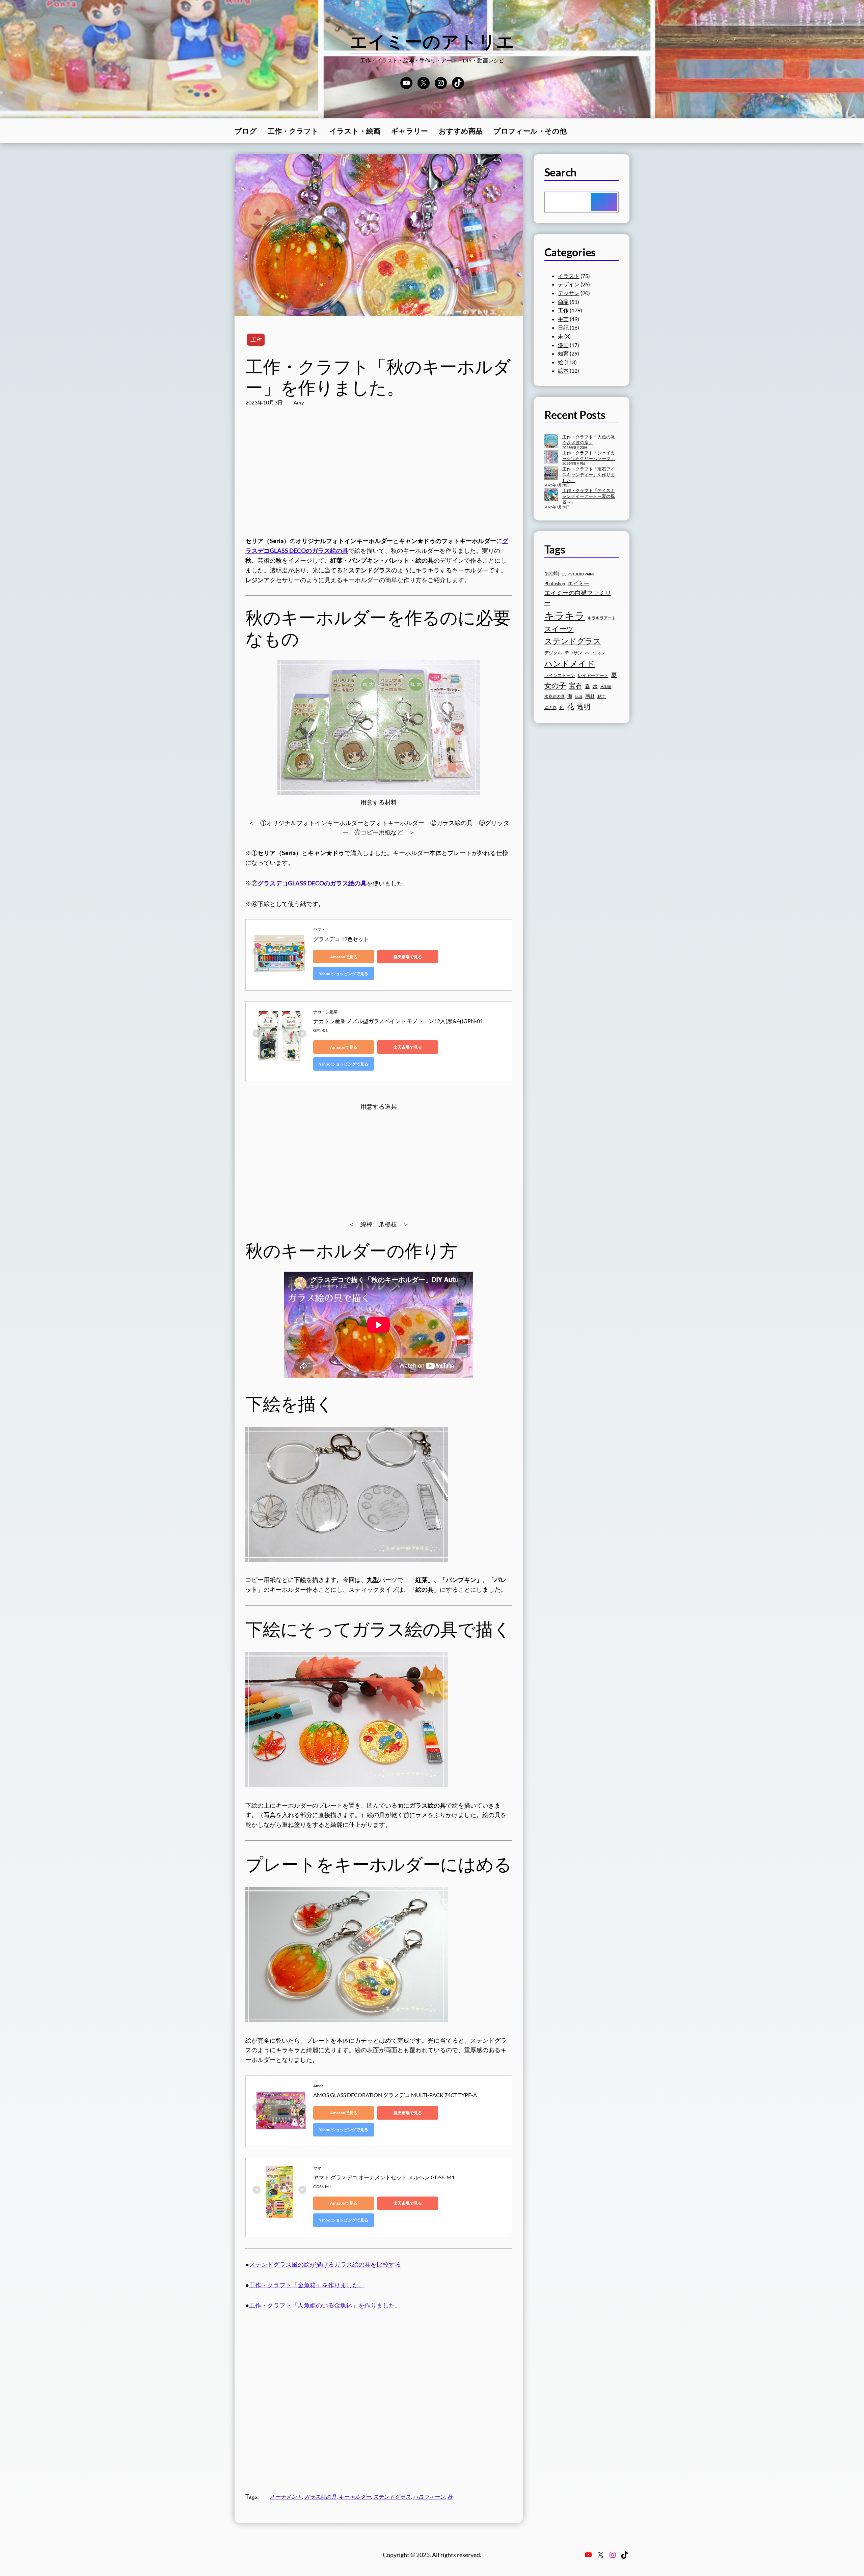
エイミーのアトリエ (432, 41)
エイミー (578, 583)
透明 (584, 706)
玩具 (579, 696)
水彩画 (606, 687)
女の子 (555, 685)
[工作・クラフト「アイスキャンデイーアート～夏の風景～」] (551, 495)
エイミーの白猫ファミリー (578, 598)
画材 (590, 696)
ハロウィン (595, 653)
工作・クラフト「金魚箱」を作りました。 (307, 2285)
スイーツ (559, 629)
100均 (552, 573)
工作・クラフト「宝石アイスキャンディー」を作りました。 (589, 475)
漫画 (563, 345)
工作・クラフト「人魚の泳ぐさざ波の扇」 (589, 440)
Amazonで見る (344, 957)
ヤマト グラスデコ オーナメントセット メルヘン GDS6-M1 (384, 2177)
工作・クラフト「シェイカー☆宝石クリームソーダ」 (589, 456)
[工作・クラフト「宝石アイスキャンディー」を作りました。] (551, 474)
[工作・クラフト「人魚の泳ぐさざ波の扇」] (551, 442)
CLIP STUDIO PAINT (578, 574)
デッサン (569, 293)
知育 (563, 353)
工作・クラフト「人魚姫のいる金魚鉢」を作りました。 (325, 2305)
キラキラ (565, 615)
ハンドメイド (570, 663)
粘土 (602, 696)
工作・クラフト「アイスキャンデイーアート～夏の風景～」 (589, 496)
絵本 (563, 371)
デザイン (569, 284)
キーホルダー (355, 2497)
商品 (563, 302)
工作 (256, 339)
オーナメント (286, 2497)
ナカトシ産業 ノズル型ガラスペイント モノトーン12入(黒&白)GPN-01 (398, 1021)
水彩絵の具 (555, 696)
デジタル (553, 653)
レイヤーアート (593, 675)
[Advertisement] (379, 478)
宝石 (575, 685)
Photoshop (555, 584)
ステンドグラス (392, 2497)
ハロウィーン (429, 2497)
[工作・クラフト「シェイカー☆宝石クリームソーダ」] (551, 457)
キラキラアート (602, 618)
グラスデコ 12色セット (341, 939)
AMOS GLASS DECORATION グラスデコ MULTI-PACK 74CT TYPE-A (395, 2095)
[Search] (604, 202)
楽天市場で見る (408, 957)
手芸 (563, 319)
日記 (563, 327)
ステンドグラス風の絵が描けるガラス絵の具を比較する (325, 2264)
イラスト (569, 276)
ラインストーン (560, 675)
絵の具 (550, 707)
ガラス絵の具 (320, 2497)
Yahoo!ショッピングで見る (344, 974)
